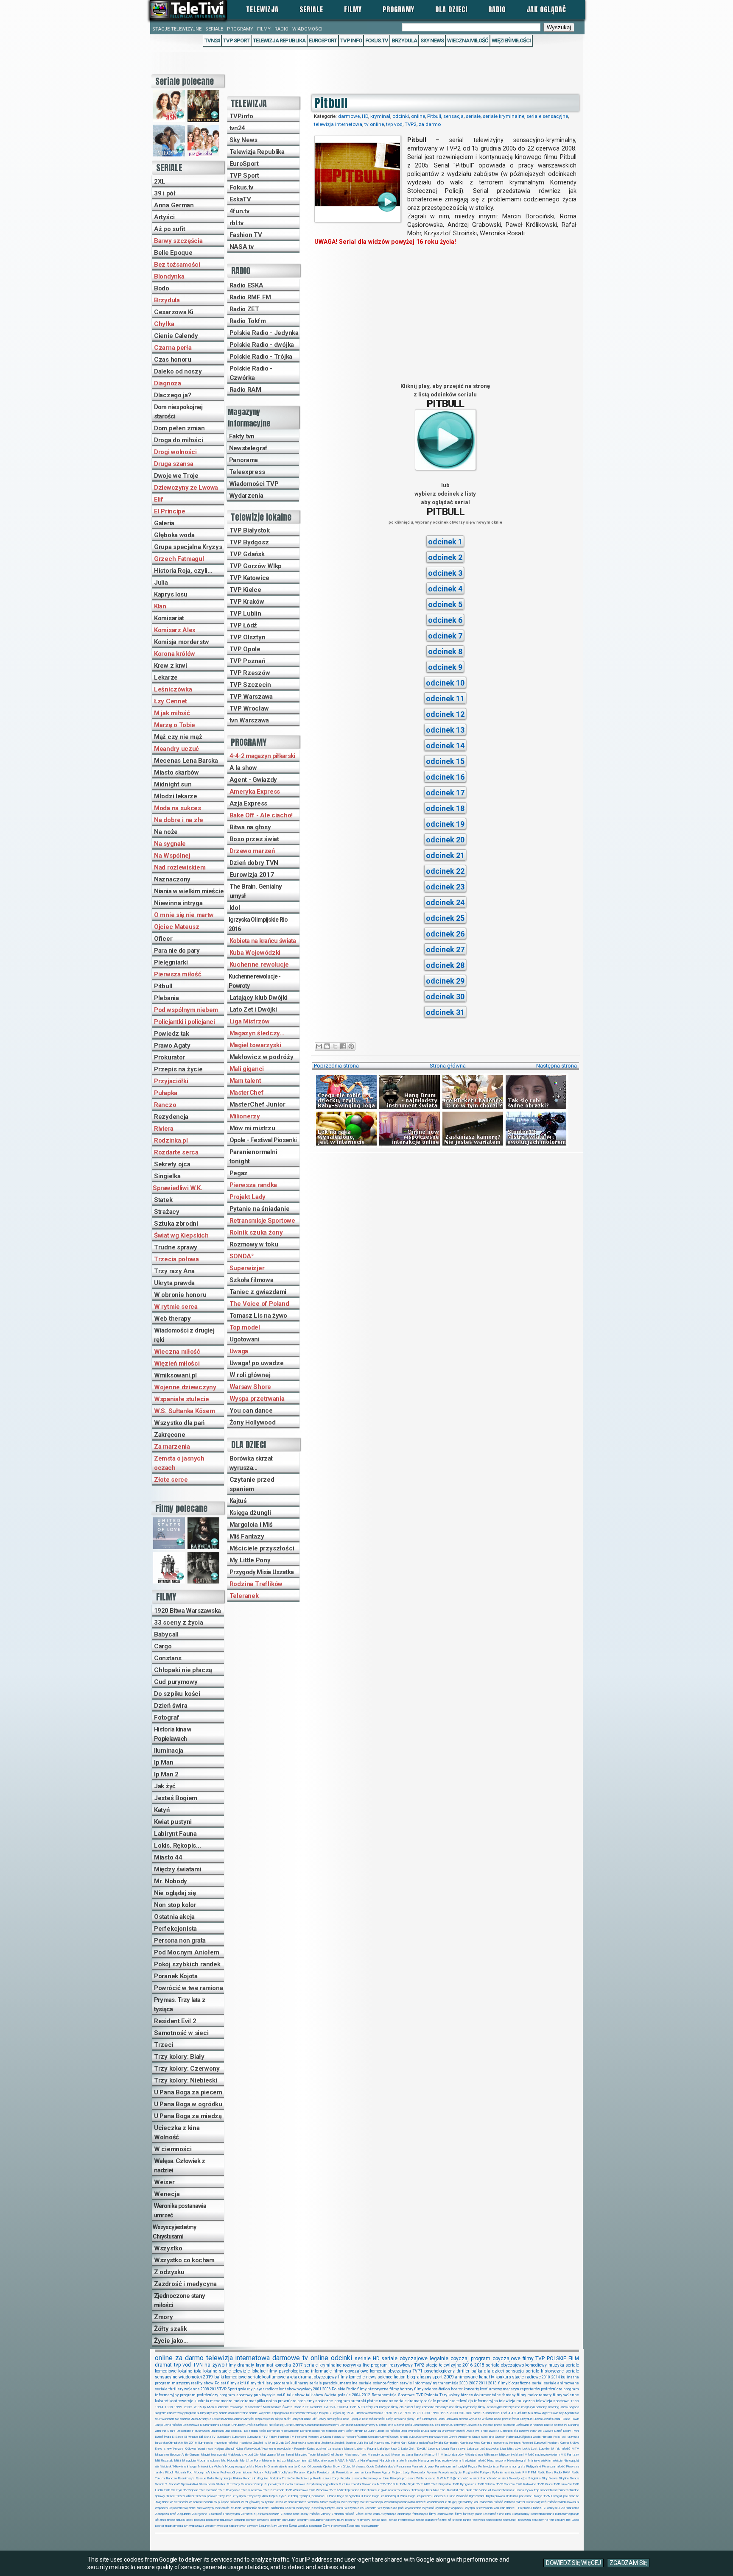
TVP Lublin (245, 613)
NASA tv (242, 247)
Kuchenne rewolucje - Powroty (255, 981)
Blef (418, 2419)
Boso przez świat (254, 839)
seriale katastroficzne (431, 2520)
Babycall (166, 1634)
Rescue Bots (205, 2478)
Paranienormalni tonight (253, 1157)
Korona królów (175, 654)
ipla (198, 2371)
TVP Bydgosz (249, 542)
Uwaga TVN (542, 2496)
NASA (340, 2460)
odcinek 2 (445, 557)
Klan (160, 606)
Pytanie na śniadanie (260, 1209)
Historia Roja (550, 2437)
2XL (160, 181)
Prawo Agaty (172, 1045)
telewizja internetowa (338, 124)
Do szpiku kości (177, 1694)
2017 (298, 2365)
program (481, 2359)
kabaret (162, 2401)
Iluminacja (169, 1751)
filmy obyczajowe (351, 2371)
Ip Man (164, 1762)
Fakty (273, 2437)
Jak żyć (165, 1786)
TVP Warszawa (251, 697)
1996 (445, 2413)
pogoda (574, 2407)
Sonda (574, 2478)
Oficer (163, 939)
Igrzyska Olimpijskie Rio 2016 (258, 924)
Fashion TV (246, 235)
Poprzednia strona (336, 1066)
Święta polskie (338, 2395)
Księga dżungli (250, 1513)
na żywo (214, 2365)
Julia (161, 583)
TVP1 (418, 2371)
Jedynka (327, 2443)
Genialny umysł (379, 2437)
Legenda (434, 2449)
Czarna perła (173, 348)
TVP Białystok (250, 530)
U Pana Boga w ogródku (188, 2104)
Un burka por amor (519, 2496)
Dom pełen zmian (179, 428)
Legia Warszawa (453, 2449)
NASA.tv (353, 2460)
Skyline (564, 2478)
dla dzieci (494, 2371)
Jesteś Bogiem (176, 1798)
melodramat (245, 2401)
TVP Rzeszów (250, 673)
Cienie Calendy (176, 336)
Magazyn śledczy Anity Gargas (177, 2455)
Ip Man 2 (166, 1774)
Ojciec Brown (332, 2466)
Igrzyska (573, 2437)
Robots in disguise (256, 2478)
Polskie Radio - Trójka (261, 357)
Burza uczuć (542, 2419)
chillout (378, 2514)
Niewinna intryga (178, 903)
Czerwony (459, 2425)
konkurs (503, 2377)
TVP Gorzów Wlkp (256, 566)
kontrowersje (181, 2401)
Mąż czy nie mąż (178, 737)
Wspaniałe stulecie (182, 1399)
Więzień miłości (511, 40)
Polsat (220, 2383)
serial (537, 2383)
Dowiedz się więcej (574, 2563)
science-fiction (392, 2377)
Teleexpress (247, 472)
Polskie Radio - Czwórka (251, 373)
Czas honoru (173, 360)
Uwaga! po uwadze (257, 1363)
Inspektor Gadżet (251, 2443)
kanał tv (487, 2377)
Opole (370, 2466)
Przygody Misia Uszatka (262, 1572)
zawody (252, 2526)
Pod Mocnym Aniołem (186, 1952)
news (371, 2377)
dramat (163, 2365)
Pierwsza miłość (178, 974)
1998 (169, 2407)
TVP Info (351, 40)
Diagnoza (168, 383)
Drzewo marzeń (252, 851)
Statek (163, 1200)
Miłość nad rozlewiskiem (542, 2455)
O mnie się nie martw (184, 915)
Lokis (526, 2449)
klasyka (517, 2514)
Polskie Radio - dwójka (262, 345)
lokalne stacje (217, 2371)
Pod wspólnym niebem (186, 1010)
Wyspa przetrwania (257, 1399)
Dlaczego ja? (172, 395)
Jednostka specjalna (306, 2443)
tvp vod (394, 124)
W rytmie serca (176, 1307)
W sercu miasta (295, 2502)
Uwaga (239, 1351)
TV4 (332, 2407)
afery (369, 2407)
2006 (327, 2389)
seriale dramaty (408, 2401)
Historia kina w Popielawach (173, 1734)
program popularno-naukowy (317, 2520)
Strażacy (167, 1212)
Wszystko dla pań (179, 1423)
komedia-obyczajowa (390, 2371)
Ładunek (265, 2526)
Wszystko (168, 2248)
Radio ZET (244, 309)
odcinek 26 (445, 934)
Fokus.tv (377, 40)
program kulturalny (283, 2520)
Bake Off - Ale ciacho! (261, 815)
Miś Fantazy (247, 1536)
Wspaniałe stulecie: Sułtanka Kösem (269, 2508)
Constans (168, 1658)
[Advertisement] (445, 314)
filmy (528, 2359)
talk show (296, 2395)
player (259, 2389)
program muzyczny (172, 2383)
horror (457, 2389)
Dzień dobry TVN (254, 863)
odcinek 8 (445, 651)
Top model (245, 1327)
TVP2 (411, 124)
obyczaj (460, 2359)
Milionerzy (245, 1116)
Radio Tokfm (248, 321)
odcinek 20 (445, 840)
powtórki (263, 2520)
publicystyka (265, 2395)
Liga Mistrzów (250, 1021)
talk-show (315, 2395)
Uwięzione (162, 2502)
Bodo (162, 288)
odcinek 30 (445, 997)
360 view (473, 2413)
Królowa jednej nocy (199, 2449)
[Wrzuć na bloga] (327, 1046)
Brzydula (167, 300)
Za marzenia (172, 1447)
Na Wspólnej (172, 856)
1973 (407, 2413)
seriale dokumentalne (234, 2413)
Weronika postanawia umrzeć (180, 2211)
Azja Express (248, 803)
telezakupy (557, 2520)
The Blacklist (449, 2490)
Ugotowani (245, 1339)
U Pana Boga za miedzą (188, 2116)
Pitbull (434, 116)
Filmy (353, 9)
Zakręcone (169, 1435)
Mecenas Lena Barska (186, 761)
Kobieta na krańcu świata (263, 941)
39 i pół (165, 193)
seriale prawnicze (439, 2401)
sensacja (453, 116)
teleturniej (510, 2520)
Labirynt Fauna (175, 1834)
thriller (463, 2371)
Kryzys (178, 2449)
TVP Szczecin (250, 685)
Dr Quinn (370, 2431)
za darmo (430, 124)
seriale (473, 116)
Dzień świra (171, 1706)
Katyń (162, 1810)
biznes (467, 2395)
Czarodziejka (422, 2425)
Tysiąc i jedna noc (312, 2496)
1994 (159, 2407)
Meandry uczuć (176, 749)
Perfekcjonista (175, 1929)
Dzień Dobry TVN (567, 2431)
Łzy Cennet (171, 701)
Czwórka (473, 2425)
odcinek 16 (445, 777)
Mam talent (245, 1081)
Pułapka (166, 1093)
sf (449, 2520)
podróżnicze (552, 2389)
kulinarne (570, 2377)
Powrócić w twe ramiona (188, 1988)
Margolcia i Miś (251, 1525)
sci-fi (281, 2395)
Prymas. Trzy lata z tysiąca (180, 2004)
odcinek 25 (445, 918)
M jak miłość (172, 713)
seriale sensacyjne (547, 116)
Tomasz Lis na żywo (259, 1316)
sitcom (457, 2520)
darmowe (349, 116)
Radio (497, 9)
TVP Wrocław (249, 708)
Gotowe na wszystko (433, 2437)
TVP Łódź (243, 625)
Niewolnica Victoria (211, 2466)
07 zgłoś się (336, 2413)
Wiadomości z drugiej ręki (184, 1335)
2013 (492, 2383)
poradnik (239, 2520)
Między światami (178, 1869)
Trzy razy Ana (174, 1271)
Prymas (432, 2472)
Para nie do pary (177, 951)
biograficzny (419, 2377)
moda (171, 2520)
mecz (215, 2401)
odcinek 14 (445, 746)
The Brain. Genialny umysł (256, 891)
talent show (286, 2389)
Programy (399, 9)
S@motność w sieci (464, 2478)
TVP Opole (245, 649)
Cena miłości (173, 2425)
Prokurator (169, 1057)
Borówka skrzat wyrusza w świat (469, 2419)
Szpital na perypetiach (322, 2484)
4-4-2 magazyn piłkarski (262, 756)
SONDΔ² (242, 1256)
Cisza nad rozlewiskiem (322, 2425)
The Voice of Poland (259, 1304)
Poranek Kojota (176, 1976)
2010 (546, 2377)
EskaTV (240, 199)
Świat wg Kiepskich (181, 1235)
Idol (235, 908)
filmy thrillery (260, 2383)
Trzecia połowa (176, 1259)
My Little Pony (250, 1560)
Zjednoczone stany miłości (179, 2300)
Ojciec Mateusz (177, 927)
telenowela (297, 2413)
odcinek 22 (445, 871)
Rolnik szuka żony (256, 1232)
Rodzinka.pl (171, 1140)
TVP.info (242, 116)
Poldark (258, 2472)
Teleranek (244, 1596)
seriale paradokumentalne (334, 2383)
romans (386, 2401)
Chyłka (164, 324)
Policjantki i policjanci (184, 1022)
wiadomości (190, 2377)
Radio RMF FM (250, 297)
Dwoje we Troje (176, 476)
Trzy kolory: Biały (179, 2057)
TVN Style (407, 2484)
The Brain (466, 2490)
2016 (467, 2365)
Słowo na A (370, 2484)
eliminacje (404, 2514)
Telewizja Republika (279, 40)
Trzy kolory (449, 2395)
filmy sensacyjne (490, 2407)
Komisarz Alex (175, 630)
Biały (389, 2419)
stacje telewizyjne (443, 2365)
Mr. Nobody (171, 1881)
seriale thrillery (169, 2389)
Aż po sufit (170, 229)
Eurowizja (253, 2437)
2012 (366, 2395)
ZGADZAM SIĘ (628, 2563)
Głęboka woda (174, 535)
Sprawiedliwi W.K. (177, 1188)
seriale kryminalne (504, 116)
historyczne (512, 2407)
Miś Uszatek (164, 2460)
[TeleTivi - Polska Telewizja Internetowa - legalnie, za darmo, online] (188, 10)
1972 (397, 2413)
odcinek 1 (445, 542)
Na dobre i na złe (179, 820)
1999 (178, 2407)
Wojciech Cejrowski (169, 2508)
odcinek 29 (445, 981)
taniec (467, 2520)
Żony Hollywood (253, 1422)
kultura (560, 2514)
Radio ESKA (246, 285)
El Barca (178, 2437)
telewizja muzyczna (517, 2401)
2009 (449, 2377)
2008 (205, 2389)
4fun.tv (239, 211)
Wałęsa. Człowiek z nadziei (179, 2166)
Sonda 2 (161, 2484)
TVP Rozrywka (229, 2490)
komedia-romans (542, 2514)
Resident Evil (319, 2407)
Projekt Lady (248, 1197)
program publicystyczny (201, 2413)
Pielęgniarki (171, 962)
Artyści (164, 217)
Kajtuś (238, 1501)
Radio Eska (545, 2472)
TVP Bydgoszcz (464, 2484)
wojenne (192, 2389)
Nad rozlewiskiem (180, 867)
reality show (202, 2383)
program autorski (350, 2401)
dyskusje (390, 2514)
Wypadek (457, 2508)
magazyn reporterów (521, 2389)
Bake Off (310, 2419)
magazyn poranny (534, 2407)
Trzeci (164, 2045)
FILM (574, 2359)
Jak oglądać (546, 9)
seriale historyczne (545, 2371)
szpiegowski (280, 2413)
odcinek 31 (445, 1012)
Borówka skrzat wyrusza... (251, 1463)
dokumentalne (488, 2395)
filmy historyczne (373, 2389)
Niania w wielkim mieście (189, 891)
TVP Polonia (427, 2395)
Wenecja (167, 2194)
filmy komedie (352, 2377)
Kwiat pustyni (173, 1822)
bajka (477, 2371)
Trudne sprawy (176, 1247)
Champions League (217, 2425)
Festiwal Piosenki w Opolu (313, 2437)
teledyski (479, 2520)
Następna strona (557, 1066)
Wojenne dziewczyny (185, 1387)
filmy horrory (401, 2389)
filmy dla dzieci (402, 2407)
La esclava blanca (340, 2449)
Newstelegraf (248, 448)
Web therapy (172, 1319)
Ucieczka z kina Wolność (177, 2133)
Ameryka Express (255, 792)
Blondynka (169, 276)
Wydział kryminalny (436, 2508)
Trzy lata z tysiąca (232, 2496)
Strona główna (448, 1066)
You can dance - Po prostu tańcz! (518, 2508)
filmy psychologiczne (288, 2371)
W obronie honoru (180, 1295)
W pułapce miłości (227, 2502)
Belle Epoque (173, 253)
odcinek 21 (445, 855)
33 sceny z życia (179, 1623)
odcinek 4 (445, 589)
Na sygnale (170, 844)
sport (437, 2377)
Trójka (273, 2496)
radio (270, 2389)
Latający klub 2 (389, 2449)
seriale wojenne (260, 2413)
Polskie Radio (344, 2389)
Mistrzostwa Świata (277, 2407)
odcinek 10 (445, 683)
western (211, 2526)
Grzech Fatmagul (179, 559)
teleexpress (494, 2520)
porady (251, 2520)
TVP (540, 2359)
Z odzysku (169, 2272)
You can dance (251, 1411)
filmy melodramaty (534, 2395)
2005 (198, 2407)
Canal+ (557, 2419)
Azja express (264, 2419)
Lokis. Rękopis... (178, 1846)
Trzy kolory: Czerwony (187, 2069)
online (418, 116)
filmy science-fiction (432, 2389)
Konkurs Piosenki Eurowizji (528, 2443)
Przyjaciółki (171, 1081)
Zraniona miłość (343, 2514)
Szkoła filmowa (252, 1280)
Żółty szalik (170, 2329)
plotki (189, 2520)
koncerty (471, 2389)
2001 (317, 2389)
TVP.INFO (357, 2407)
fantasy (509, 2395)
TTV (383, 2484)
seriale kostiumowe (267, 2377)
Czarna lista (385, 2425)
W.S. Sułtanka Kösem (184, 1411)
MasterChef (247, 1093)
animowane (466, 2377)
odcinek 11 (445, 698)
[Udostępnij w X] (335, 1046)
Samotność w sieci (181, 2033)
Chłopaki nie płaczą (183, 1670)
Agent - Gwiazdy (253, 780)
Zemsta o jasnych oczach (179, 1463)
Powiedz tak (172, 1034)
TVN (198, 2365)
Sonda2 (174, 2484)
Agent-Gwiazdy (553, 2413)
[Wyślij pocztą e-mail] (319, 1046)
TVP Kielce (245, 590)
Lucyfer (544, 2449)
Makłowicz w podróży (262, 1057)
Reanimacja (186, 2478)
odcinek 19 (445, 824)
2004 (356, 2395)
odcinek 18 (445, 808)
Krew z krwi (171, 666)
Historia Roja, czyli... (183, 571)
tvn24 (238, 128)
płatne (372, 2401)
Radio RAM (245, 390)
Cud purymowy (176, 1682)
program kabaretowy (169, 2413)
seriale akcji (380, 2520)
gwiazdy (245, 2389)
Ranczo (165, 1105)
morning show (558, 2407)
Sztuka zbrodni (176, 1224)
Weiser (164, 2182)
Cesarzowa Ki (173, 312)
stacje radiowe (526, 2377)
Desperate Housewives (193, 2431)
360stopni (488, 2413)
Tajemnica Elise (355, 2490)
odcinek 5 (445, 604)
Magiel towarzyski (255, 1045)
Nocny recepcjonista (239, 2466)
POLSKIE (557, 2359)
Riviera (164, 1129)
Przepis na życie (178, 1069)
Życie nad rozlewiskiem (363, 2526)
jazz (478, 2514)
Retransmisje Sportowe (262, 1221)
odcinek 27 (445, 949)
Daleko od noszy (178, 371)
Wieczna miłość (468, 40)
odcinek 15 (445, 761)
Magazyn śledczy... (257, 1033)
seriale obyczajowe (404, 2359)
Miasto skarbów (176, 772)
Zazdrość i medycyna (185, 2284)
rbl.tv (236, 223)
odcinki (401, 116)
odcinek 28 (445, 965)
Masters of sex (355, 2455)
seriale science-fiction (379, 2383)
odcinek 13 (445, 730)
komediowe (236, 2377)
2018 (479, 2365)
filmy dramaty (240, 2365)
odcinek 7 (445, 636)
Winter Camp (525, 2502)
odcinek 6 (445, 620)
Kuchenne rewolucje (259, 965)
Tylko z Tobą (288, 2496)
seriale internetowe (402, 2520)
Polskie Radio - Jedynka (264, 333)
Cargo (163, 1646)
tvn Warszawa (249, 720)
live (366, 2365)
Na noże (166, 832)
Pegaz (239, 1173)
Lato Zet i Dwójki (253, 1009)
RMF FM (529, 2472)
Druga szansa (173, 464)
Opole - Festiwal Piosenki (263, 1140)
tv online (374, 124)
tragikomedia (174, 2526)
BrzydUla (404, 40)
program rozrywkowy (392, 2365)
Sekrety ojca (172, 1164)
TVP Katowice (249, 578)
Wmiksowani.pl (175, 1375)
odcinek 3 (445, 573)
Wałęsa (334, 2502)
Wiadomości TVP (254, 484)
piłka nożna (267, 2401)
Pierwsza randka (253, 1185)
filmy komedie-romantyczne (434, 2407)
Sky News (432, 40)
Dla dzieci (451, 9)
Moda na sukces (178, 808)
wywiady (305, 2389)
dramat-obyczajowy (318, 2377)
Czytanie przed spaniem (252, 1484)
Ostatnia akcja (174, 1917)
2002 (188, 2407)
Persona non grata (180, 1940)
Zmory (164, 2317)
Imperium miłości (225, 2443)
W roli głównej (250, 1375)
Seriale (311, 9)
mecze (227, 2401)
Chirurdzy (238, 2425)
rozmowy (364, 2520)
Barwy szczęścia (178, 241)
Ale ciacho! (182, 2419)
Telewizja (262, 9)
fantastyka (420, 2514)
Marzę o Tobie (175, 725)
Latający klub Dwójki (259, 998)
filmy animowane (441, 2514)
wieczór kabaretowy (231, 2526)
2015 (214, 2389)
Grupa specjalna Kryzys (188, 547)
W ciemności (173, 2149)
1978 (417, 2413)
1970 (388, 2413)
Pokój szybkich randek (187, 1964)
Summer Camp (252, 2484)
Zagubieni (184, 2514)
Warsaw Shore (250, 1387)
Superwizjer (247, 1268)
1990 (426, 2413)
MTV (575, 2449)
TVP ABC (423, 2484)
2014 (556, 2377)
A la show (243, 768)
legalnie (439, 2359)
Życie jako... (171, 2341)
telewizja (312, 2413)
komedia (283, 2365)
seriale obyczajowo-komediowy (516, 2365)
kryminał (380, 116)
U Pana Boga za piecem (188, 2092)
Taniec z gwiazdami (258, 1292)
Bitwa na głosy (250, 827)
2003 (454, 2413)
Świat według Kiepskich (305, 2526)
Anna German (174, 205)
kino (508, 2514)
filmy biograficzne (515, 2383)
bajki (219, 2377)
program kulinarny (291, 2383)
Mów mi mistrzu (252, 1128)
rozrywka (352, 2365)
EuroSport (323, 40)
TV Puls (393, 2484)
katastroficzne (493, 2514)
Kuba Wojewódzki (255, 953)
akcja (292, 2377)
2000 (464, 2383)
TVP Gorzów (505, 2484)
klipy (526, 2514)
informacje (321, 2371)
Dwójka (494, 2431)
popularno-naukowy (220, 2520)
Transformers (559, 2490)
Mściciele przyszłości (262, 1548)
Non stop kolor (175, 1905)
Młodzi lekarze (176, 796)
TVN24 (212, 40)
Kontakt (553, 2443)
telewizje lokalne (249, 2371)
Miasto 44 (168, 1857)
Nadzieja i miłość (474, 2460)
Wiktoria (509, 2502)
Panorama (244, 460)
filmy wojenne (566, 2395)
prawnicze (287, 2401)
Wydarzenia (246, 496)
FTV (264, 2437)
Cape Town (571, 2419)
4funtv (522, 2413)
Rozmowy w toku (254, 1244)
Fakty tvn (242, 436)
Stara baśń (206, 2484)
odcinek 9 (445, 667)
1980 (575, 2401)
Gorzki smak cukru (403, 2437)
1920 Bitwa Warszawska (187, 1611)
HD (365, 116)
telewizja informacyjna (477, 2401)
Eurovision (239, 2437)
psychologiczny (439, 2371)
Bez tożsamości (177, 265)
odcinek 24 (445, 902)
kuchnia (202, 2401)
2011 (483, 2383)
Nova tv (261, 2466)
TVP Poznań (247, 661)
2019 (208, 2377)
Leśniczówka (173, 689)
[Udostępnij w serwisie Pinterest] (351, 1046)
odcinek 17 (445, 793)
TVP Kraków (247, 602)
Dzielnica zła (509, 2431)
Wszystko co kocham (184, 2260)
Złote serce (171, 1480)
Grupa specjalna (483, 2437)
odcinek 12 (445, 714)
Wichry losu (471, 2502)
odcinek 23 (445, 887)
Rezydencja (171, 1117)
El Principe (170, 511)
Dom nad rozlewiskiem (283, 2431)
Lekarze (166, 677)
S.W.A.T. (443, 2478)
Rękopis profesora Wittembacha (413, 2478)
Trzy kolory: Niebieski (185, 2080)
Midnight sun (173, 784)
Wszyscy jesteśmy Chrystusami (174, 2232)
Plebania (166, 998)
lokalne (185, 2371)
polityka (200, 2520)
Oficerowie (315, 2466)
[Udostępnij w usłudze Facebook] (343, 1046)
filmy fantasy (464, 2514)
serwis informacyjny (418, 2383)
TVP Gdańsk (247, 554)
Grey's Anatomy (460, 2437)
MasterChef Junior (257, 1104)
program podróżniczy (199, 2395)
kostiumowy (491, 2389)
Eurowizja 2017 (252, 875)
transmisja (448, 2383)
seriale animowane (562, 2383)
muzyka (556, 2365)
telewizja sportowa (553, 2401)
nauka (180, 2520)
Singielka (167, 1176)
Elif (159, 499)
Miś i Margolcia (185, 2460)
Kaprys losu (171, 594)
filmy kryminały (466, 2407)
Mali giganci (247, 1069)
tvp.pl (323, 2413)
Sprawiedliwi (189, 2484)
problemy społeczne (315, 2401)
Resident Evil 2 (175, 2021)
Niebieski (166, 2466)
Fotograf (166, 1717)
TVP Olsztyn (248, 637)
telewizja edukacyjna (533, 2520)
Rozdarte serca (176, 1152)
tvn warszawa (194, 2526)
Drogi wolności (175, 452)
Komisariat (169, 618)
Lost (534, 2449)
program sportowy (236, 2395)
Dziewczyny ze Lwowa (186, 488)
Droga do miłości (178, 440)
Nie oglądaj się (175, 1893)
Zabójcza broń (165, 2514)
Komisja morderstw (182, 642)
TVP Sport (236, 40)
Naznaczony (172, 879)
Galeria (164, 523)
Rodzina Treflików (256, 1584)
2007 (473, 2383)
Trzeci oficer (185, 2496)
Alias (194, 2419)
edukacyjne (382, 2407)
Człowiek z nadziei (529, 2425)
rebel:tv (350, 2520)
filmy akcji (236, 2383)
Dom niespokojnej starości (178, 412)
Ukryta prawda (174, 1283)
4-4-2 (512, 2413)
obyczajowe (506, 2359)
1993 (435, 2413)
